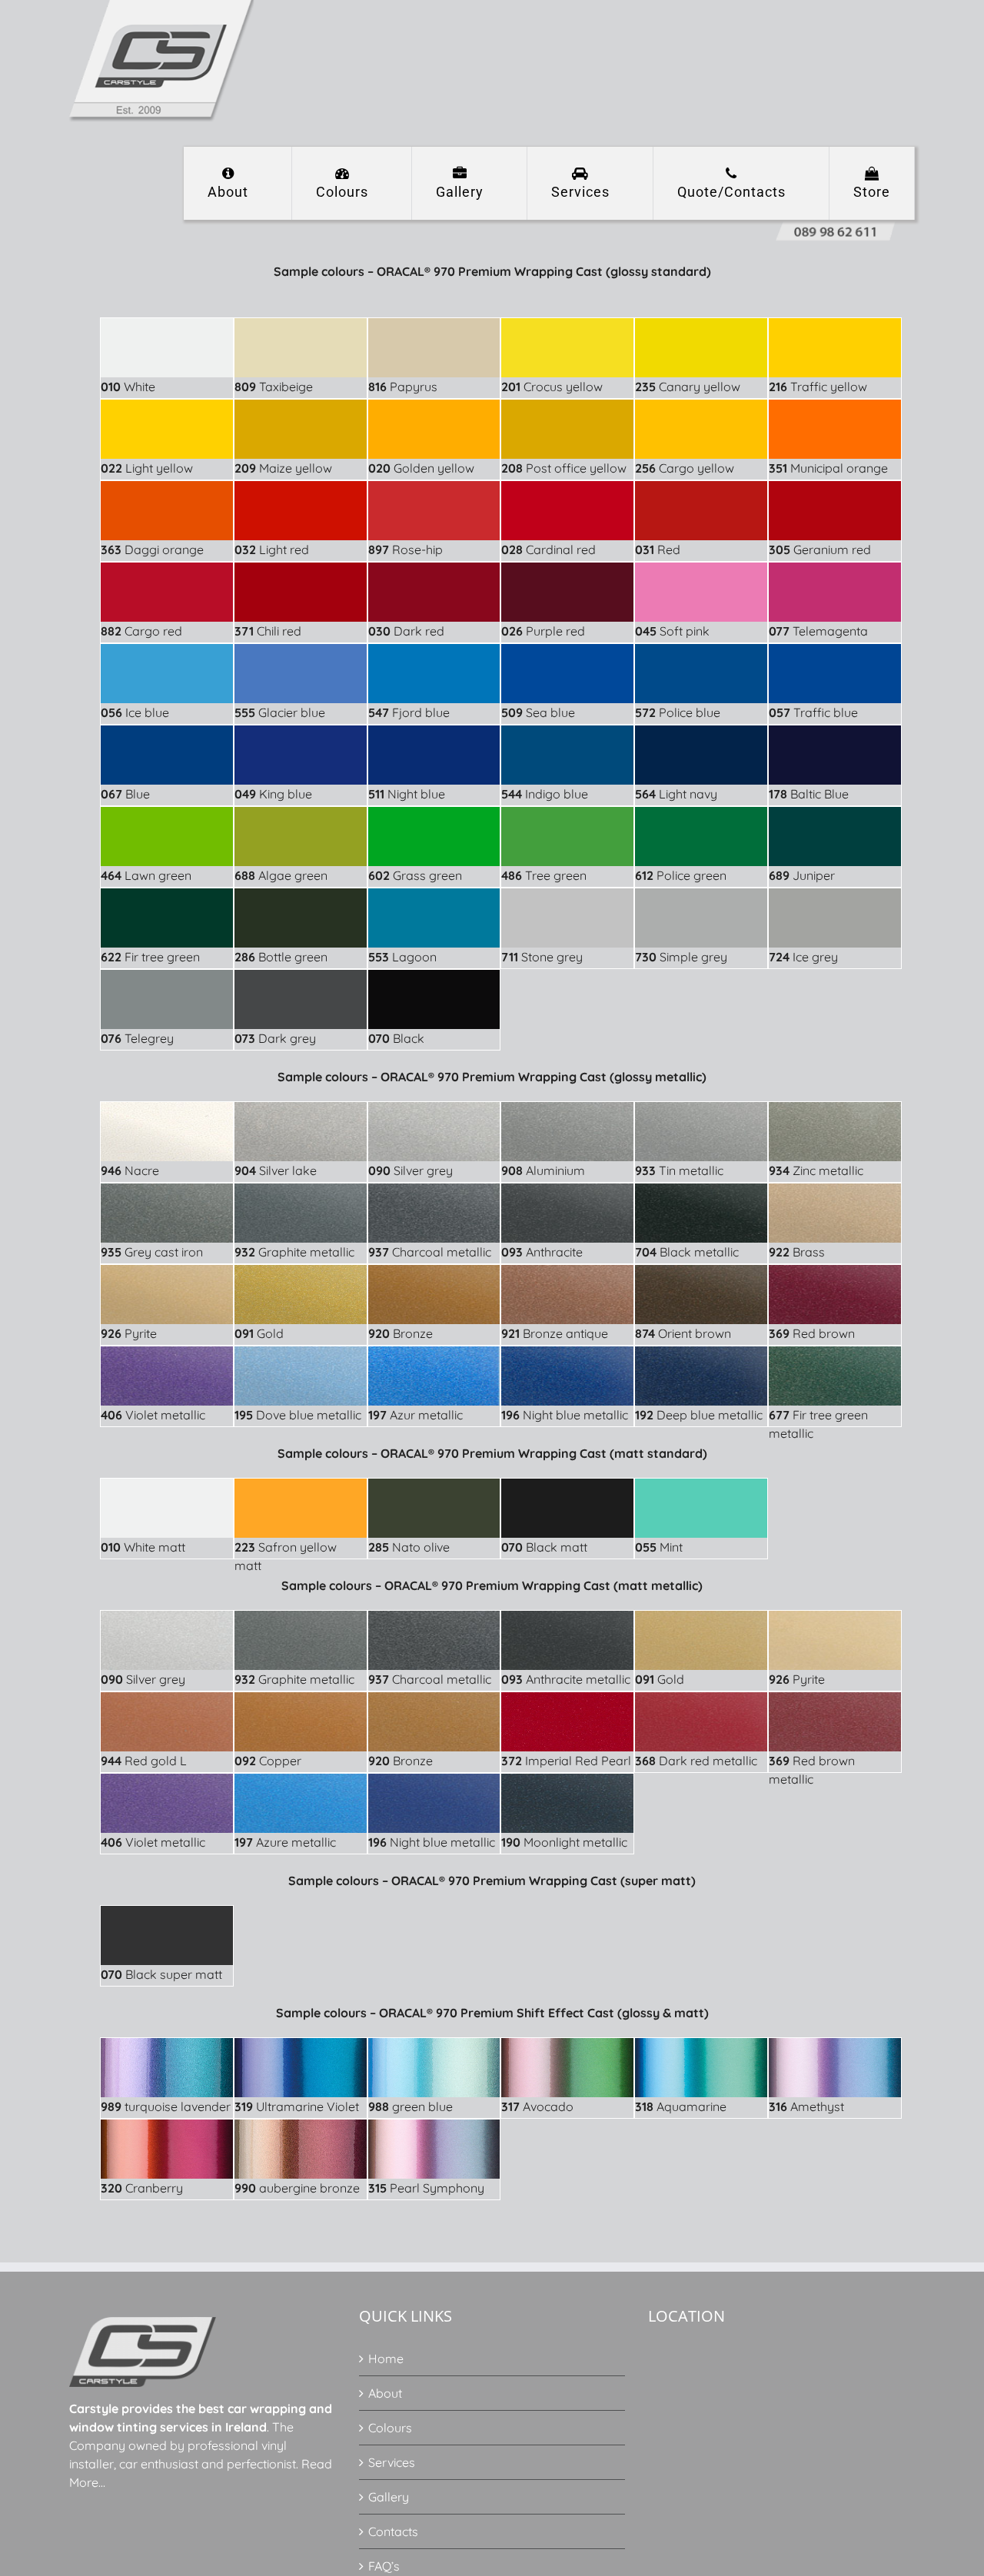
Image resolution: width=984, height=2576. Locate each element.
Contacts (393, 2531)
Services (392, 2462)
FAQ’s (384, 2566)
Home (386, 2359)
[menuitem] (238, 183)
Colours (390, 2428)
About (385, 2393)
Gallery (389, 2497)
